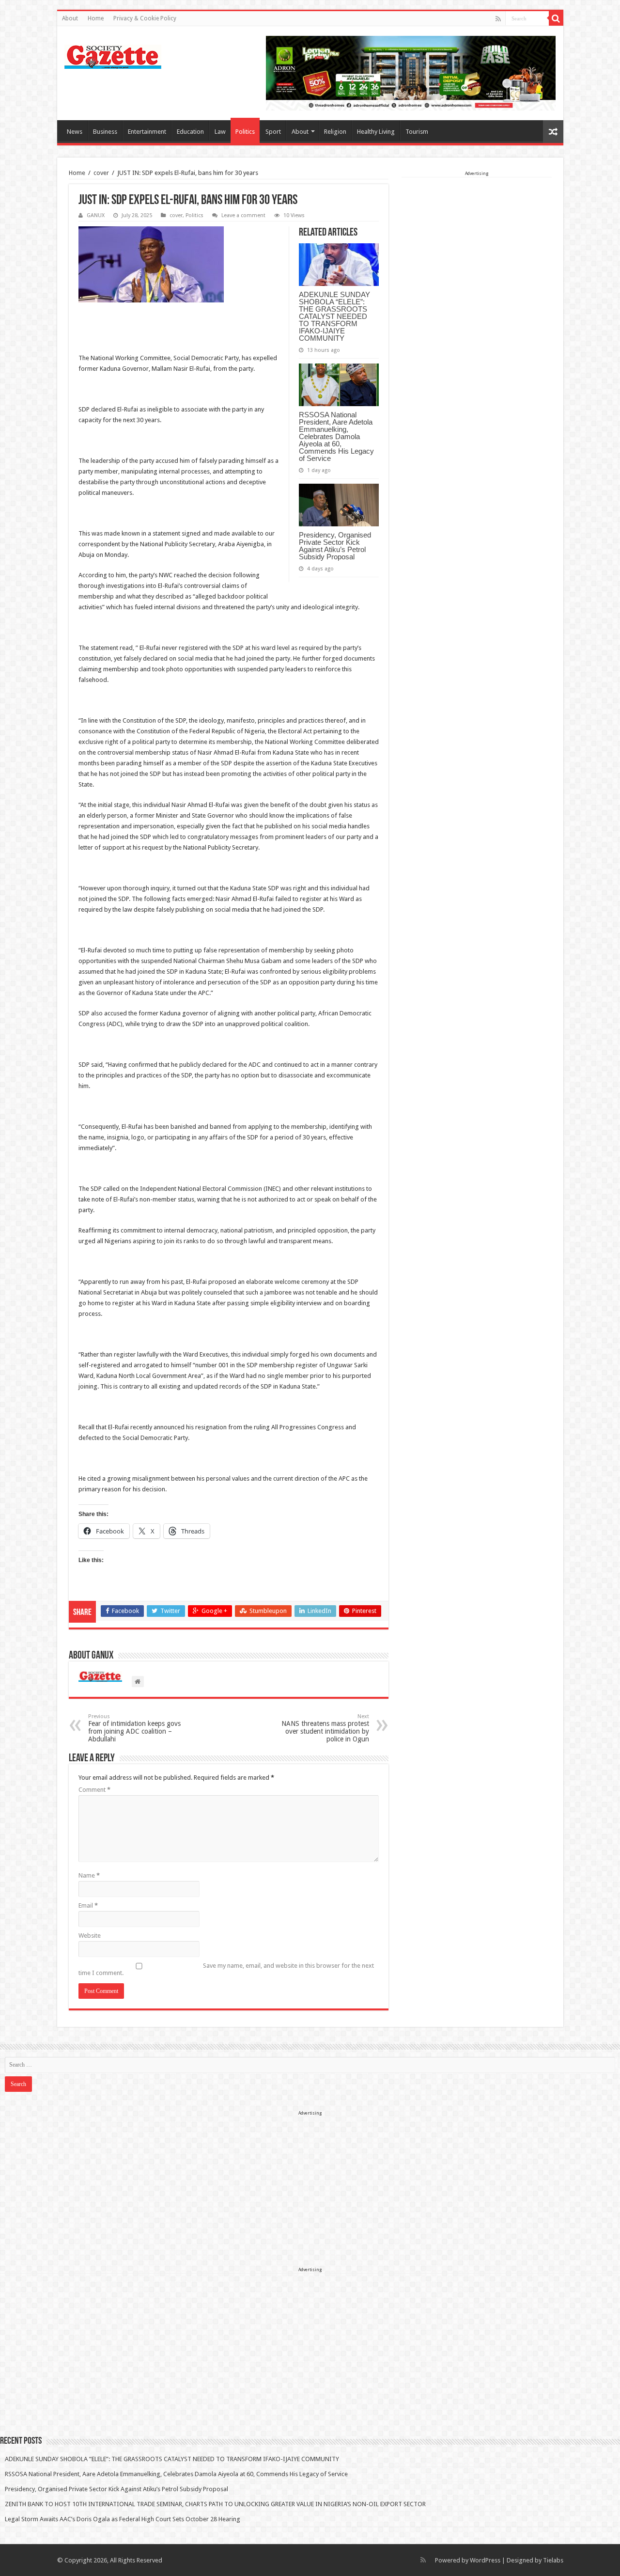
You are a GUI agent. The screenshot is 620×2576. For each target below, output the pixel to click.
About (70, 18)
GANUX (96, 215)
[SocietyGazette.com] (113, 55)
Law (220, 132)
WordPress (485, 2560)
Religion (335, 132)
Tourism (417, 132)
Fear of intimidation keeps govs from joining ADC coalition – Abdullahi (134, 1728)
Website (90, 1936)
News (75, 132)
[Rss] (498, 19)
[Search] (556, 18)
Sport (273, 132)
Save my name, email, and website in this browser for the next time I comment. (226, 1969)
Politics (245, 132)
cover (101, 173)
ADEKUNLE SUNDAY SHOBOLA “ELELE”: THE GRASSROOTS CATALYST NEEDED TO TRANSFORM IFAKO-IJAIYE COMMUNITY (334, 316)
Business (105, 132)
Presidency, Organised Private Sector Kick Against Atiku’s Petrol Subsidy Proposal (335, 546)
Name (89, 1875)
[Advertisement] (477, 238)
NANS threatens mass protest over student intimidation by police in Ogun (325, 1728)
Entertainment (147, 132)
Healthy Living (376, 132)
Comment (94, 1790)
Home (96, 18)
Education (190, 132)
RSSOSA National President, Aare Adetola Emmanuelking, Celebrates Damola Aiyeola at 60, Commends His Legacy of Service (336, 436)
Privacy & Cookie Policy (145, 18)
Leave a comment (243, 215)
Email (88, 1905)
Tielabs (553, 2560)
